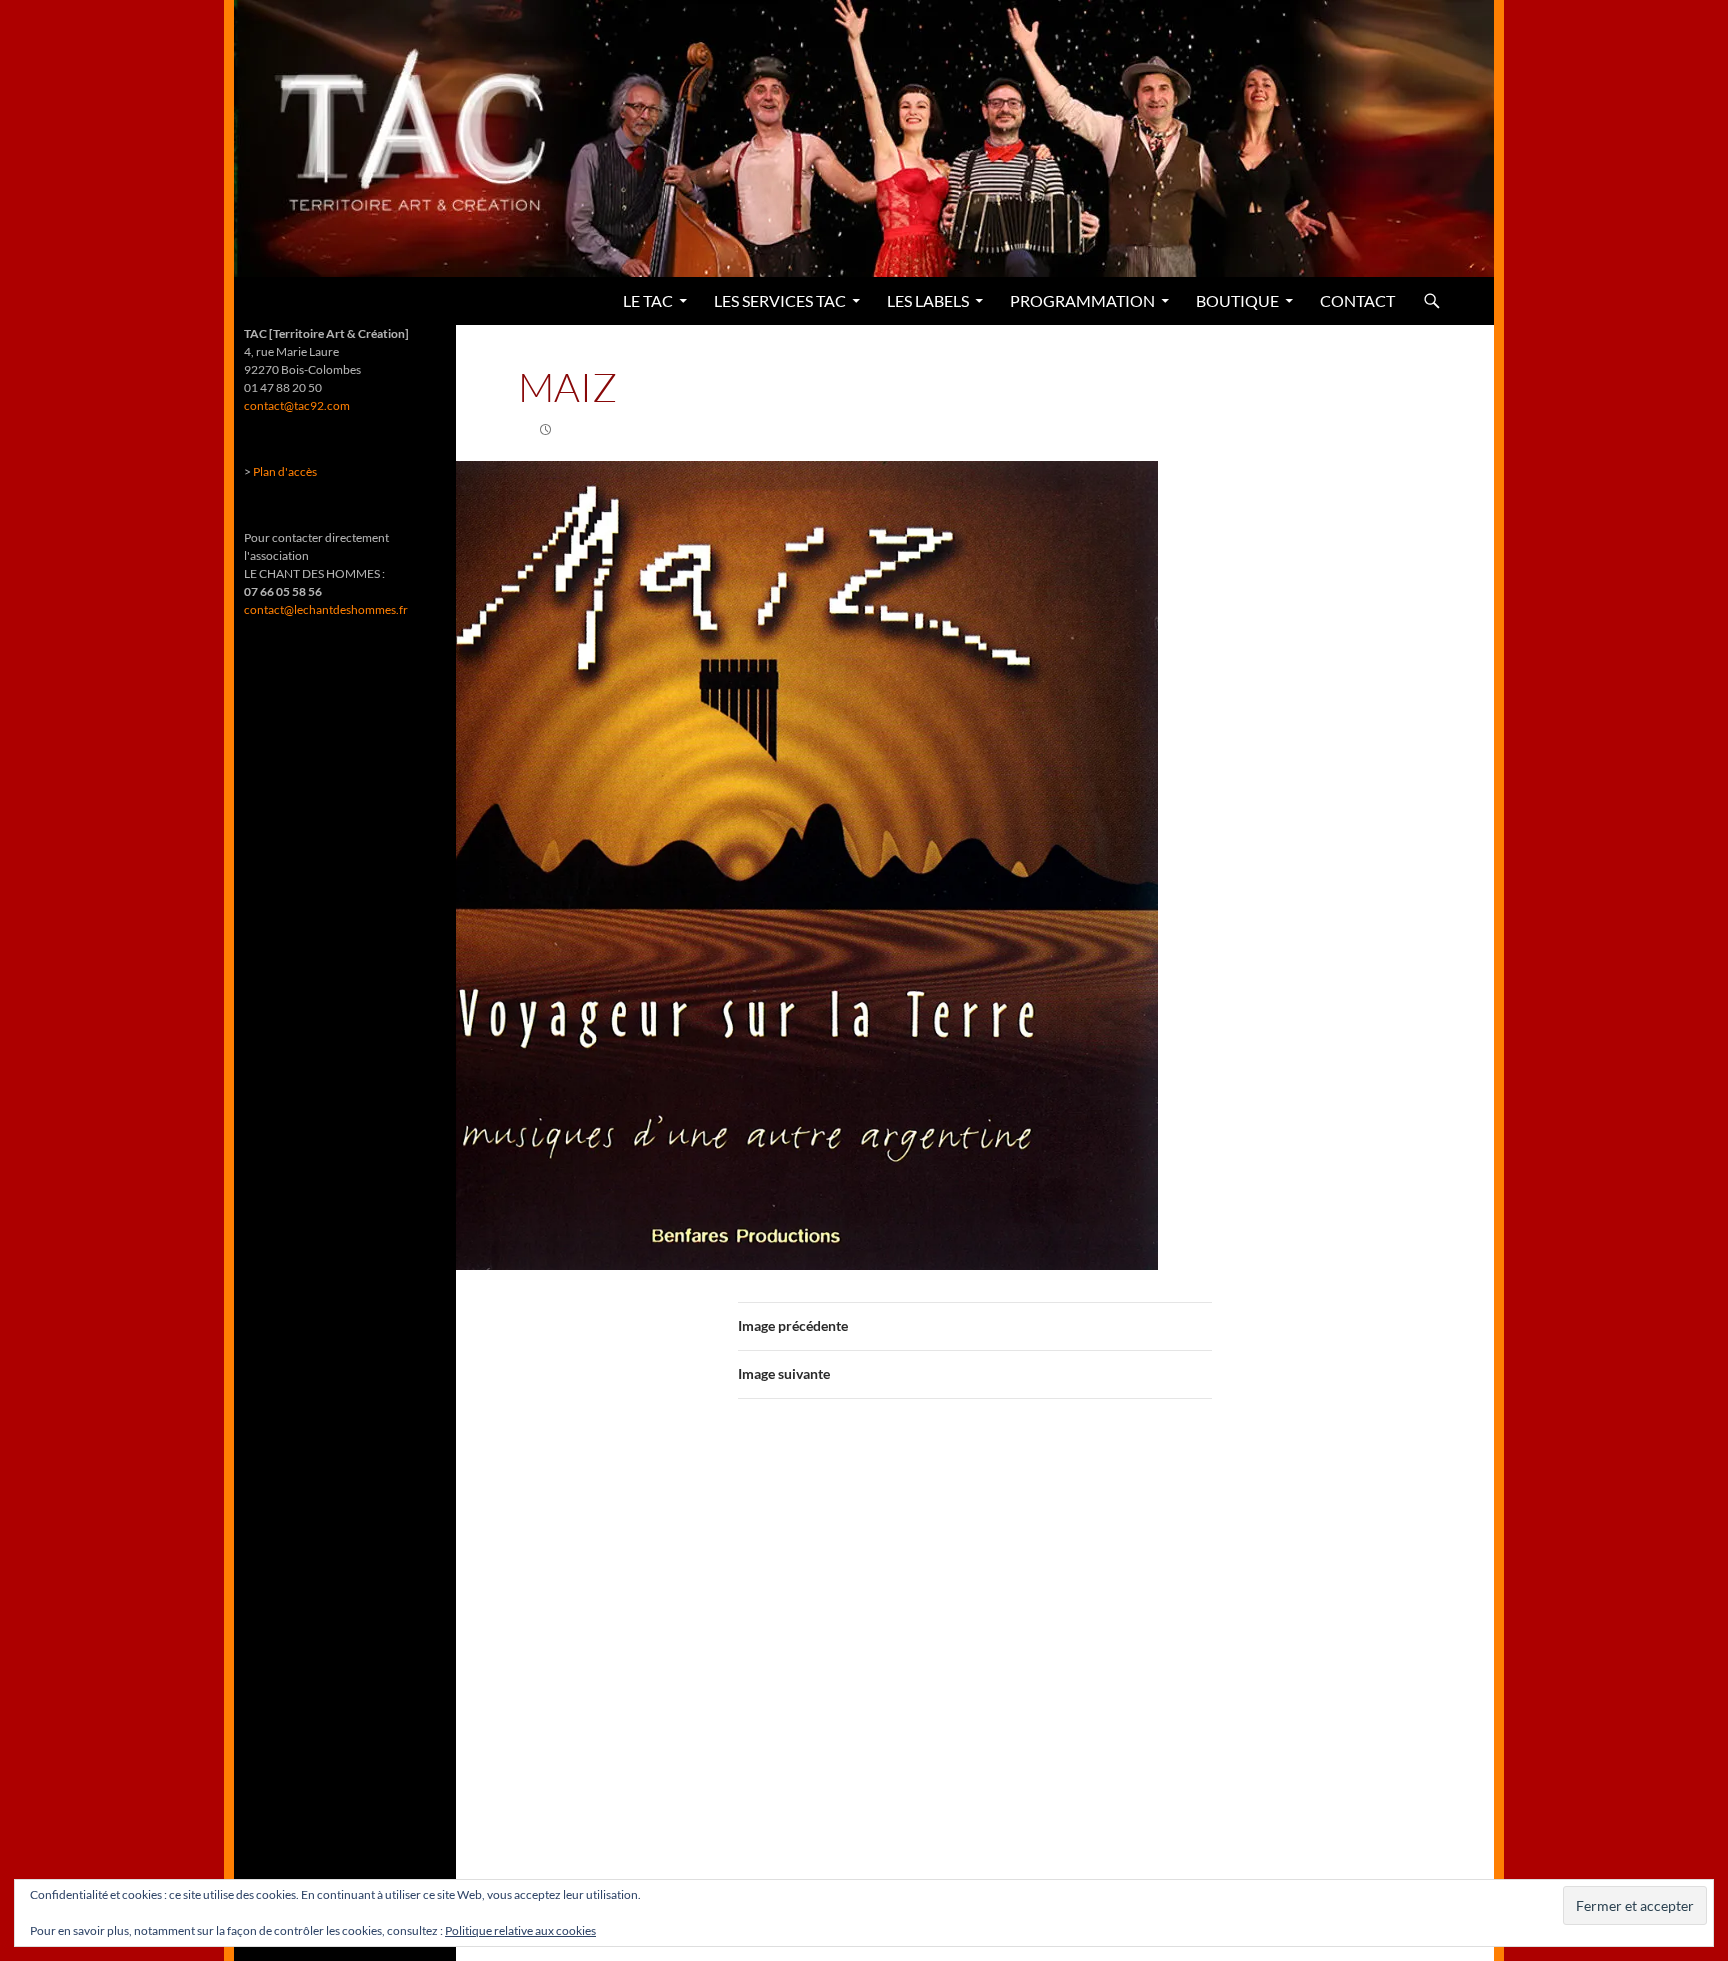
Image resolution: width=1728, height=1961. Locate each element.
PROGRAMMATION (1082, 300)
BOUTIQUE (1237, 300)
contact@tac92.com (297, 405)
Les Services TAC (780, 300)
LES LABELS (928, 300)
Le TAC (648, 300)
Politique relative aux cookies (520, 1930)
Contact (1357, 300)
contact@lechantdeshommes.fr (326, 609)
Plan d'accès (285, 471)
